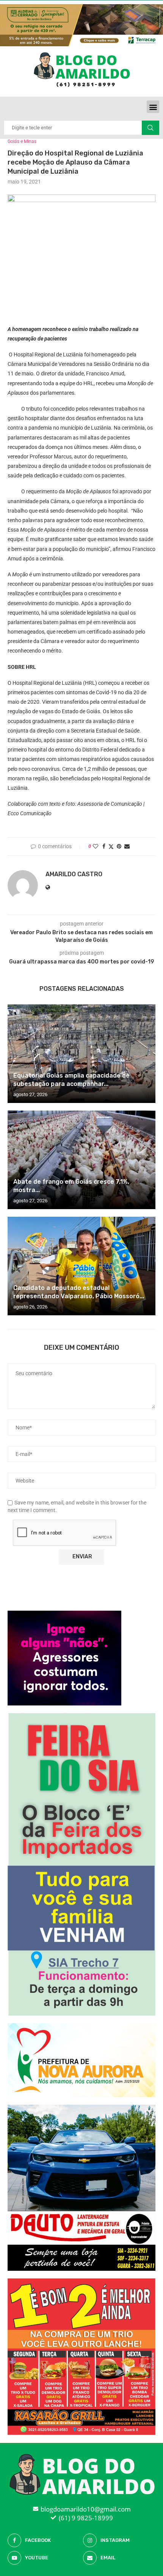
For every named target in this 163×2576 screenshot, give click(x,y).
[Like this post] (96, 846)
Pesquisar (150, 128)
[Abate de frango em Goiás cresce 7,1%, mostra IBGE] (81, 1160)
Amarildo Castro (74, 874)
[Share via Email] (127, 846)
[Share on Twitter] (111, 846)
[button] (153, 107)
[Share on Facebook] (104, 846)
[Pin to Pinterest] (119, 846)
